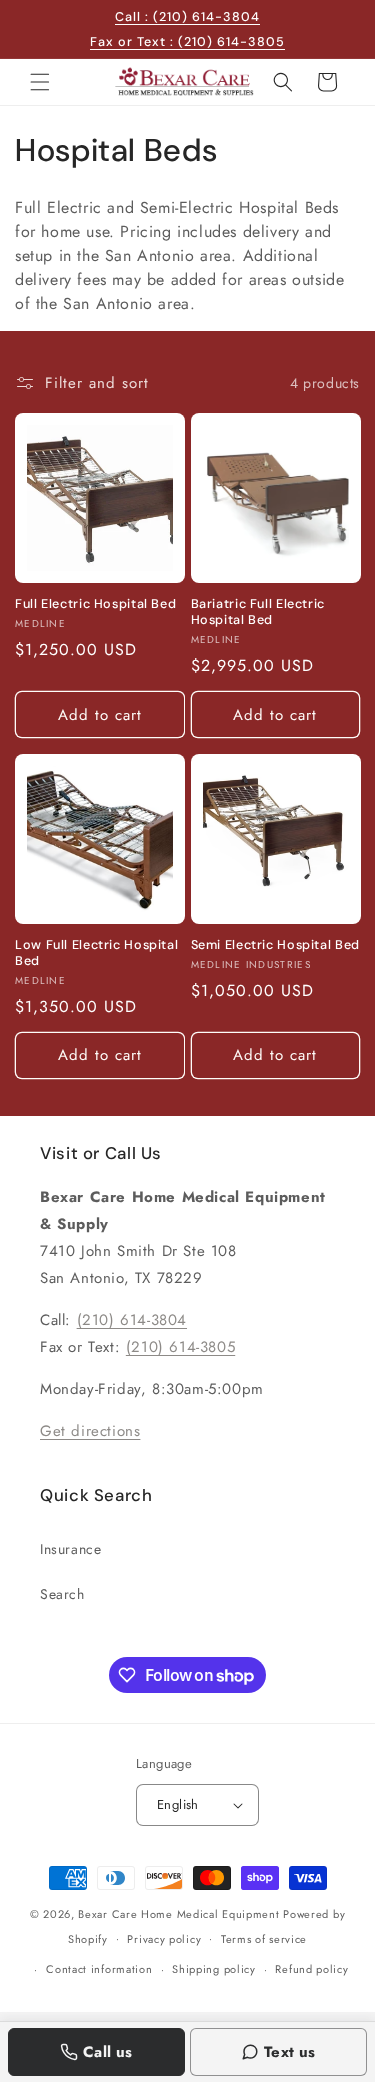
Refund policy (311, 1969)
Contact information (99, 1969)
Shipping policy (214, 1969)
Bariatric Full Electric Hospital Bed (258, 612)
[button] (40, 82)
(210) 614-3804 (132, 1320)
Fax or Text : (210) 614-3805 (187, 42)
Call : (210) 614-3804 (187, 17)
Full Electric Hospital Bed (95, 604)
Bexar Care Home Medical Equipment (178, 1914)
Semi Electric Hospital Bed (275, 945)
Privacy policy (164, 1939)
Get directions (90, 1431)
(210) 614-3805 (180, 1347)
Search (62, 1594)
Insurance (70, 1549)
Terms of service (264, 1939)
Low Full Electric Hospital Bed (96, 953)
